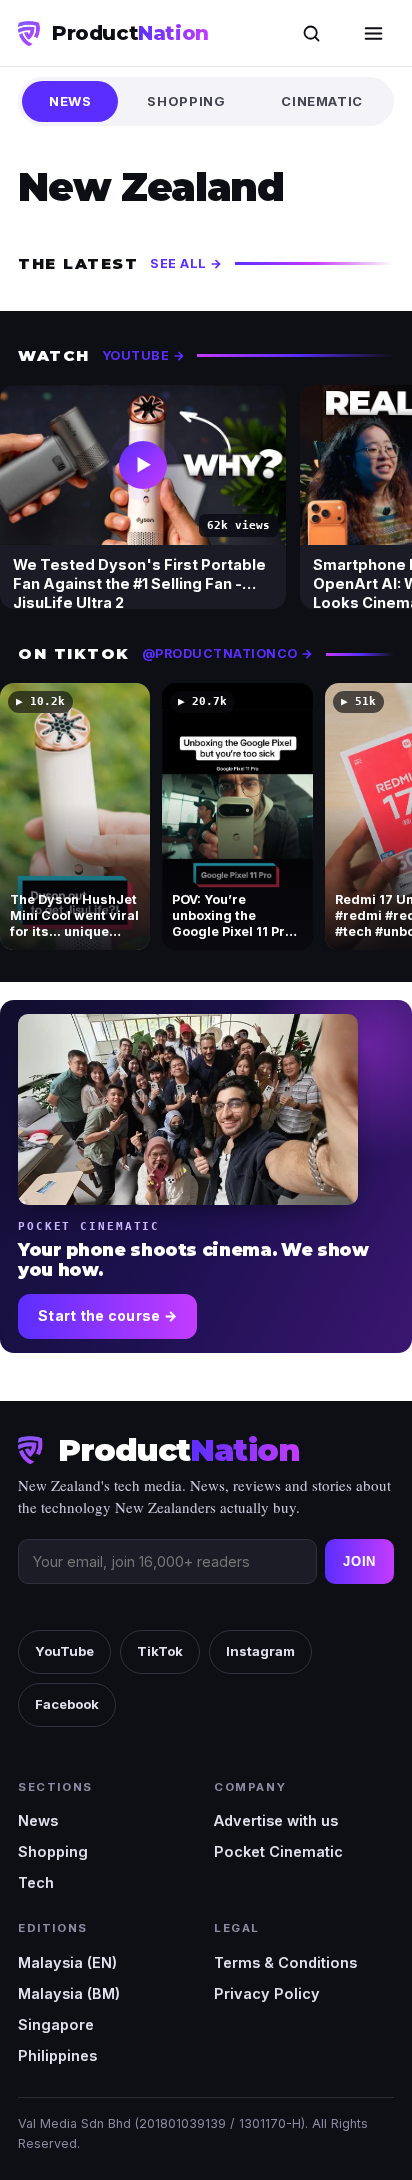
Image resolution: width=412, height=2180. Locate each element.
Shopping (186, 101)
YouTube (64, 1651)
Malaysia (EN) (67, 1962)
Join (359, 1561)
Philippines (57, 2055)
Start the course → (107, 1315)
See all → (186, 263)
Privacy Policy (267, 1993)
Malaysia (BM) (69, 1993)
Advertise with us (276, 1820)
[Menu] (373, 33)
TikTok (160, 1651)
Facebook (67, 1704)
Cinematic (322, 101)
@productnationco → (228, 653)
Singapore (56, 2024)
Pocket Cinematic (278, 1851)
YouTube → (144, 355)
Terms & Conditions (285, 1962)
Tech (36, 1882)
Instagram (260, 1651)
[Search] (311, 33)
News (70, 101)
